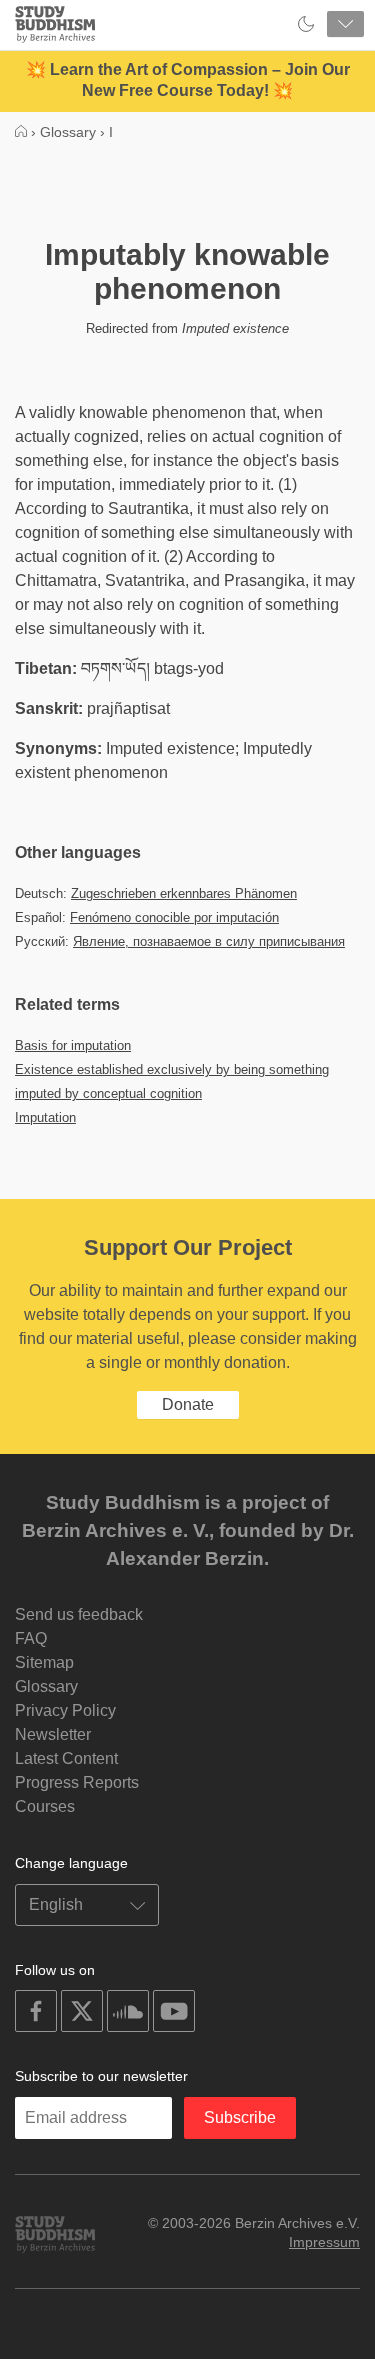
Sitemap (44, 1662)
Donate (188, 1404)
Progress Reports (77, 1782)
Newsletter (53, 1734)
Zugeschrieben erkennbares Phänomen (184, 893)
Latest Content (66, 1758)
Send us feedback (79, 1614)
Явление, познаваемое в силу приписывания (209, 941)
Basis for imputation (73, 1045)
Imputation (45, 1117)
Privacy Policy (65, 1710)
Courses (45, 1806)
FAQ (31, 1638)
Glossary (46, 1686)
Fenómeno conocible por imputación (174, 917)
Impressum (324, 2242)
